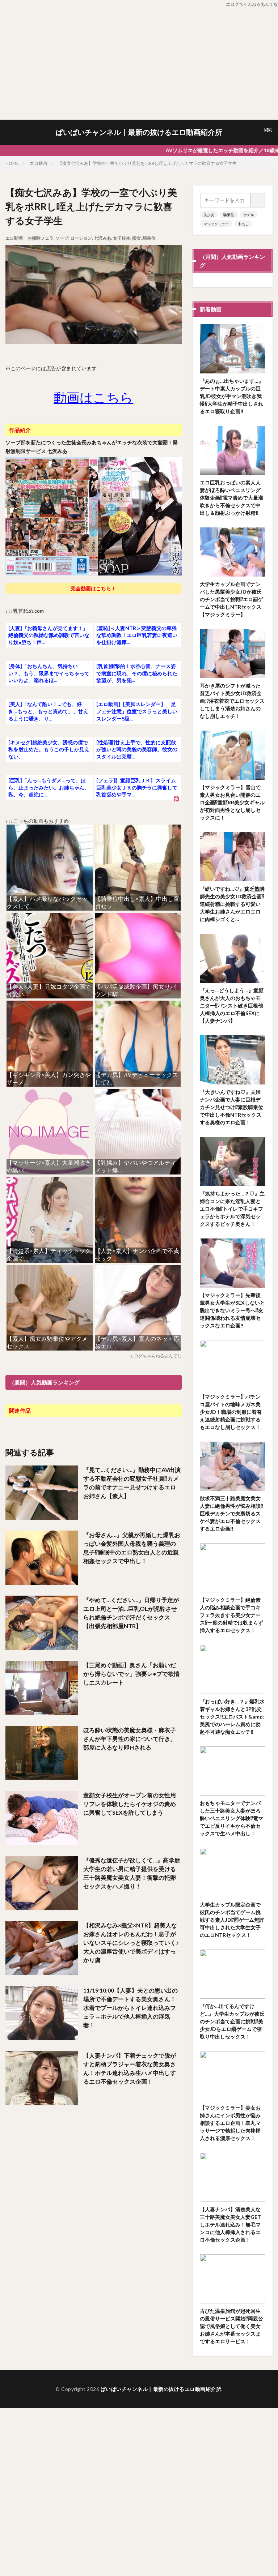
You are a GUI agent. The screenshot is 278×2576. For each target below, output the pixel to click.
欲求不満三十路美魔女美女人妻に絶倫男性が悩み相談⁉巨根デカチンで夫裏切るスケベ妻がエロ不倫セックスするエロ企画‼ (231, 1513)
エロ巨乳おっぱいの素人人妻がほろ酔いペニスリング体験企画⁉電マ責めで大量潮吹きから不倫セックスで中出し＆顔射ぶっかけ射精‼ (231, 498)
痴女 (136, 238)
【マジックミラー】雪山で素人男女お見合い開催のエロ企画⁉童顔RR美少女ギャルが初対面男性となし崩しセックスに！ (232, 802)
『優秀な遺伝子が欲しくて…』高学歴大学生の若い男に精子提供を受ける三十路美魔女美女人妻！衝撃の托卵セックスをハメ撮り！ (132, 1873)
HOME (12, 163)
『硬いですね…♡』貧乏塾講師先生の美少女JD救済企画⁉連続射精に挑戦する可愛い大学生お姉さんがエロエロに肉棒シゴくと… (232, 904)
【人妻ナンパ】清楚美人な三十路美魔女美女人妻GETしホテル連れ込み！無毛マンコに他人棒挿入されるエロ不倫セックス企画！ (230, 2224)
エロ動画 (38, 163)
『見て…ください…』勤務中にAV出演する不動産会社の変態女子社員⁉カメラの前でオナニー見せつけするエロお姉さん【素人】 (132, 1483)
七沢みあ (102, 238)
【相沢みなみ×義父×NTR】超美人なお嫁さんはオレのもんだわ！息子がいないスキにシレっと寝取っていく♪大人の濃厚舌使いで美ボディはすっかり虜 (131, 1942)
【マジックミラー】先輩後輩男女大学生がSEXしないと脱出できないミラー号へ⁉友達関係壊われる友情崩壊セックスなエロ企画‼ (232, 1310)
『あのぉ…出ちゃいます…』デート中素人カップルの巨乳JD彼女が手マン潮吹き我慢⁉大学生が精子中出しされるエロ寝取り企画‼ (232, 396)
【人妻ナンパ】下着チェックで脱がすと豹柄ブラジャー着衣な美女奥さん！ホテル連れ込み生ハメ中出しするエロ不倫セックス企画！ (130, 2068)
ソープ (62, 238)
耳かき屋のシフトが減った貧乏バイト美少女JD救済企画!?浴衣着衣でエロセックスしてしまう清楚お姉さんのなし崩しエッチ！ (232, 701)
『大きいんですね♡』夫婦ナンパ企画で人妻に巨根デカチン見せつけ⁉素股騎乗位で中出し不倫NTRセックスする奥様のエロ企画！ (231, 1107)
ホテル (249, 215)
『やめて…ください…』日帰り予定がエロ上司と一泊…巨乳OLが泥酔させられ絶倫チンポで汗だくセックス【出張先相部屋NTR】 (131, 1613)
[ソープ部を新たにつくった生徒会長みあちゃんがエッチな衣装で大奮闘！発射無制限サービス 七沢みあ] (94, 574)
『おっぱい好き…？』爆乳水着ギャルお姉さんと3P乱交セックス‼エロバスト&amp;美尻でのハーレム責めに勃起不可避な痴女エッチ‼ (232, 1717)
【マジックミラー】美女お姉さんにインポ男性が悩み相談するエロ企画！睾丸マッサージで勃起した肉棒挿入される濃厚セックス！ (230, 2123)
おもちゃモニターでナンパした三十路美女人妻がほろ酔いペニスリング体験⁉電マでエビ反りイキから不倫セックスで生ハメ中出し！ (231, 1818)
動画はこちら (93, 397)
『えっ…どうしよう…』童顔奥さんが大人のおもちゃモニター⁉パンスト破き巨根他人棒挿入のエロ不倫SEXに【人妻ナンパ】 (232, 1005)
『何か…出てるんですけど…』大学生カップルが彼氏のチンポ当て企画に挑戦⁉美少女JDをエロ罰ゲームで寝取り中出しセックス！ (232, 2021)
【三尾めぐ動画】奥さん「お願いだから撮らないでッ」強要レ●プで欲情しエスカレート (131, 1674)
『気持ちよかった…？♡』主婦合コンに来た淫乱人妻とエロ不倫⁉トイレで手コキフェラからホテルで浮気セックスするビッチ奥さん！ (232, 1209)
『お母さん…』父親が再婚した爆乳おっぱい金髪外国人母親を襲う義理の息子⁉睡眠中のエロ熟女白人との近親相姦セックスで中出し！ (132, 1548)
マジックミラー (216, 224)
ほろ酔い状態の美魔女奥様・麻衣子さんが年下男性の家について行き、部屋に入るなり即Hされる (130, 1739)
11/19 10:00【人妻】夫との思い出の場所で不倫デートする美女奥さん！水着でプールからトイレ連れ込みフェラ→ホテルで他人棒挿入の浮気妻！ (130, 2008)
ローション (81, 238)
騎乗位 (149, 238)
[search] (258, 200)
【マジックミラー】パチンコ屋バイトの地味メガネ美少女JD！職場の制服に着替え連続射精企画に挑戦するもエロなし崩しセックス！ (231, 1412)
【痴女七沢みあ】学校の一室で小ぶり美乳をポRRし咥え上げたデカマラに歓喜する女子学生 (147, 163)
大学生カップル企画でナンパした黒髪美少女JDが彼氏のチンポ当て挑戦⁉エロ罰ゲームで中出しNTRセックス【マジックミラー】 (231, 599)
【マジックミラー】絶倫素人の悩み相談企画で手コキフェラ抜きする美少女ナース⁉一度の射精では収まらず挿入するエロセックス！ (231, 1615)
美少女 (209, 215)
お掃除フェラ (41, 238)
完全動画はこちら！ (93, 588)
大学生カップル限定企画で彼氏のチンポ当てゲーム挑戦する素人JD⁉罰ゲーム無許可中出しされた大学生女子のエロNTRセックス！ (232, 1920)
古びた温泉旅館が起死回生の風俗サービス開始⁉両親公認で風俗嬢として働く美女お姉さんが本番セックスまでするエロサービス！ (231, 2326)
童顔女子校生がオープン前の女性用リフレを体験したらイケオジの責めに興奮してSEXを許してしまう (130, 1804)
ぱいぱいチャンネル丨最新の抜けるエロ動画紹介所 (139, 132)
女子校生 (122, 238)
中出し (243, 224)
